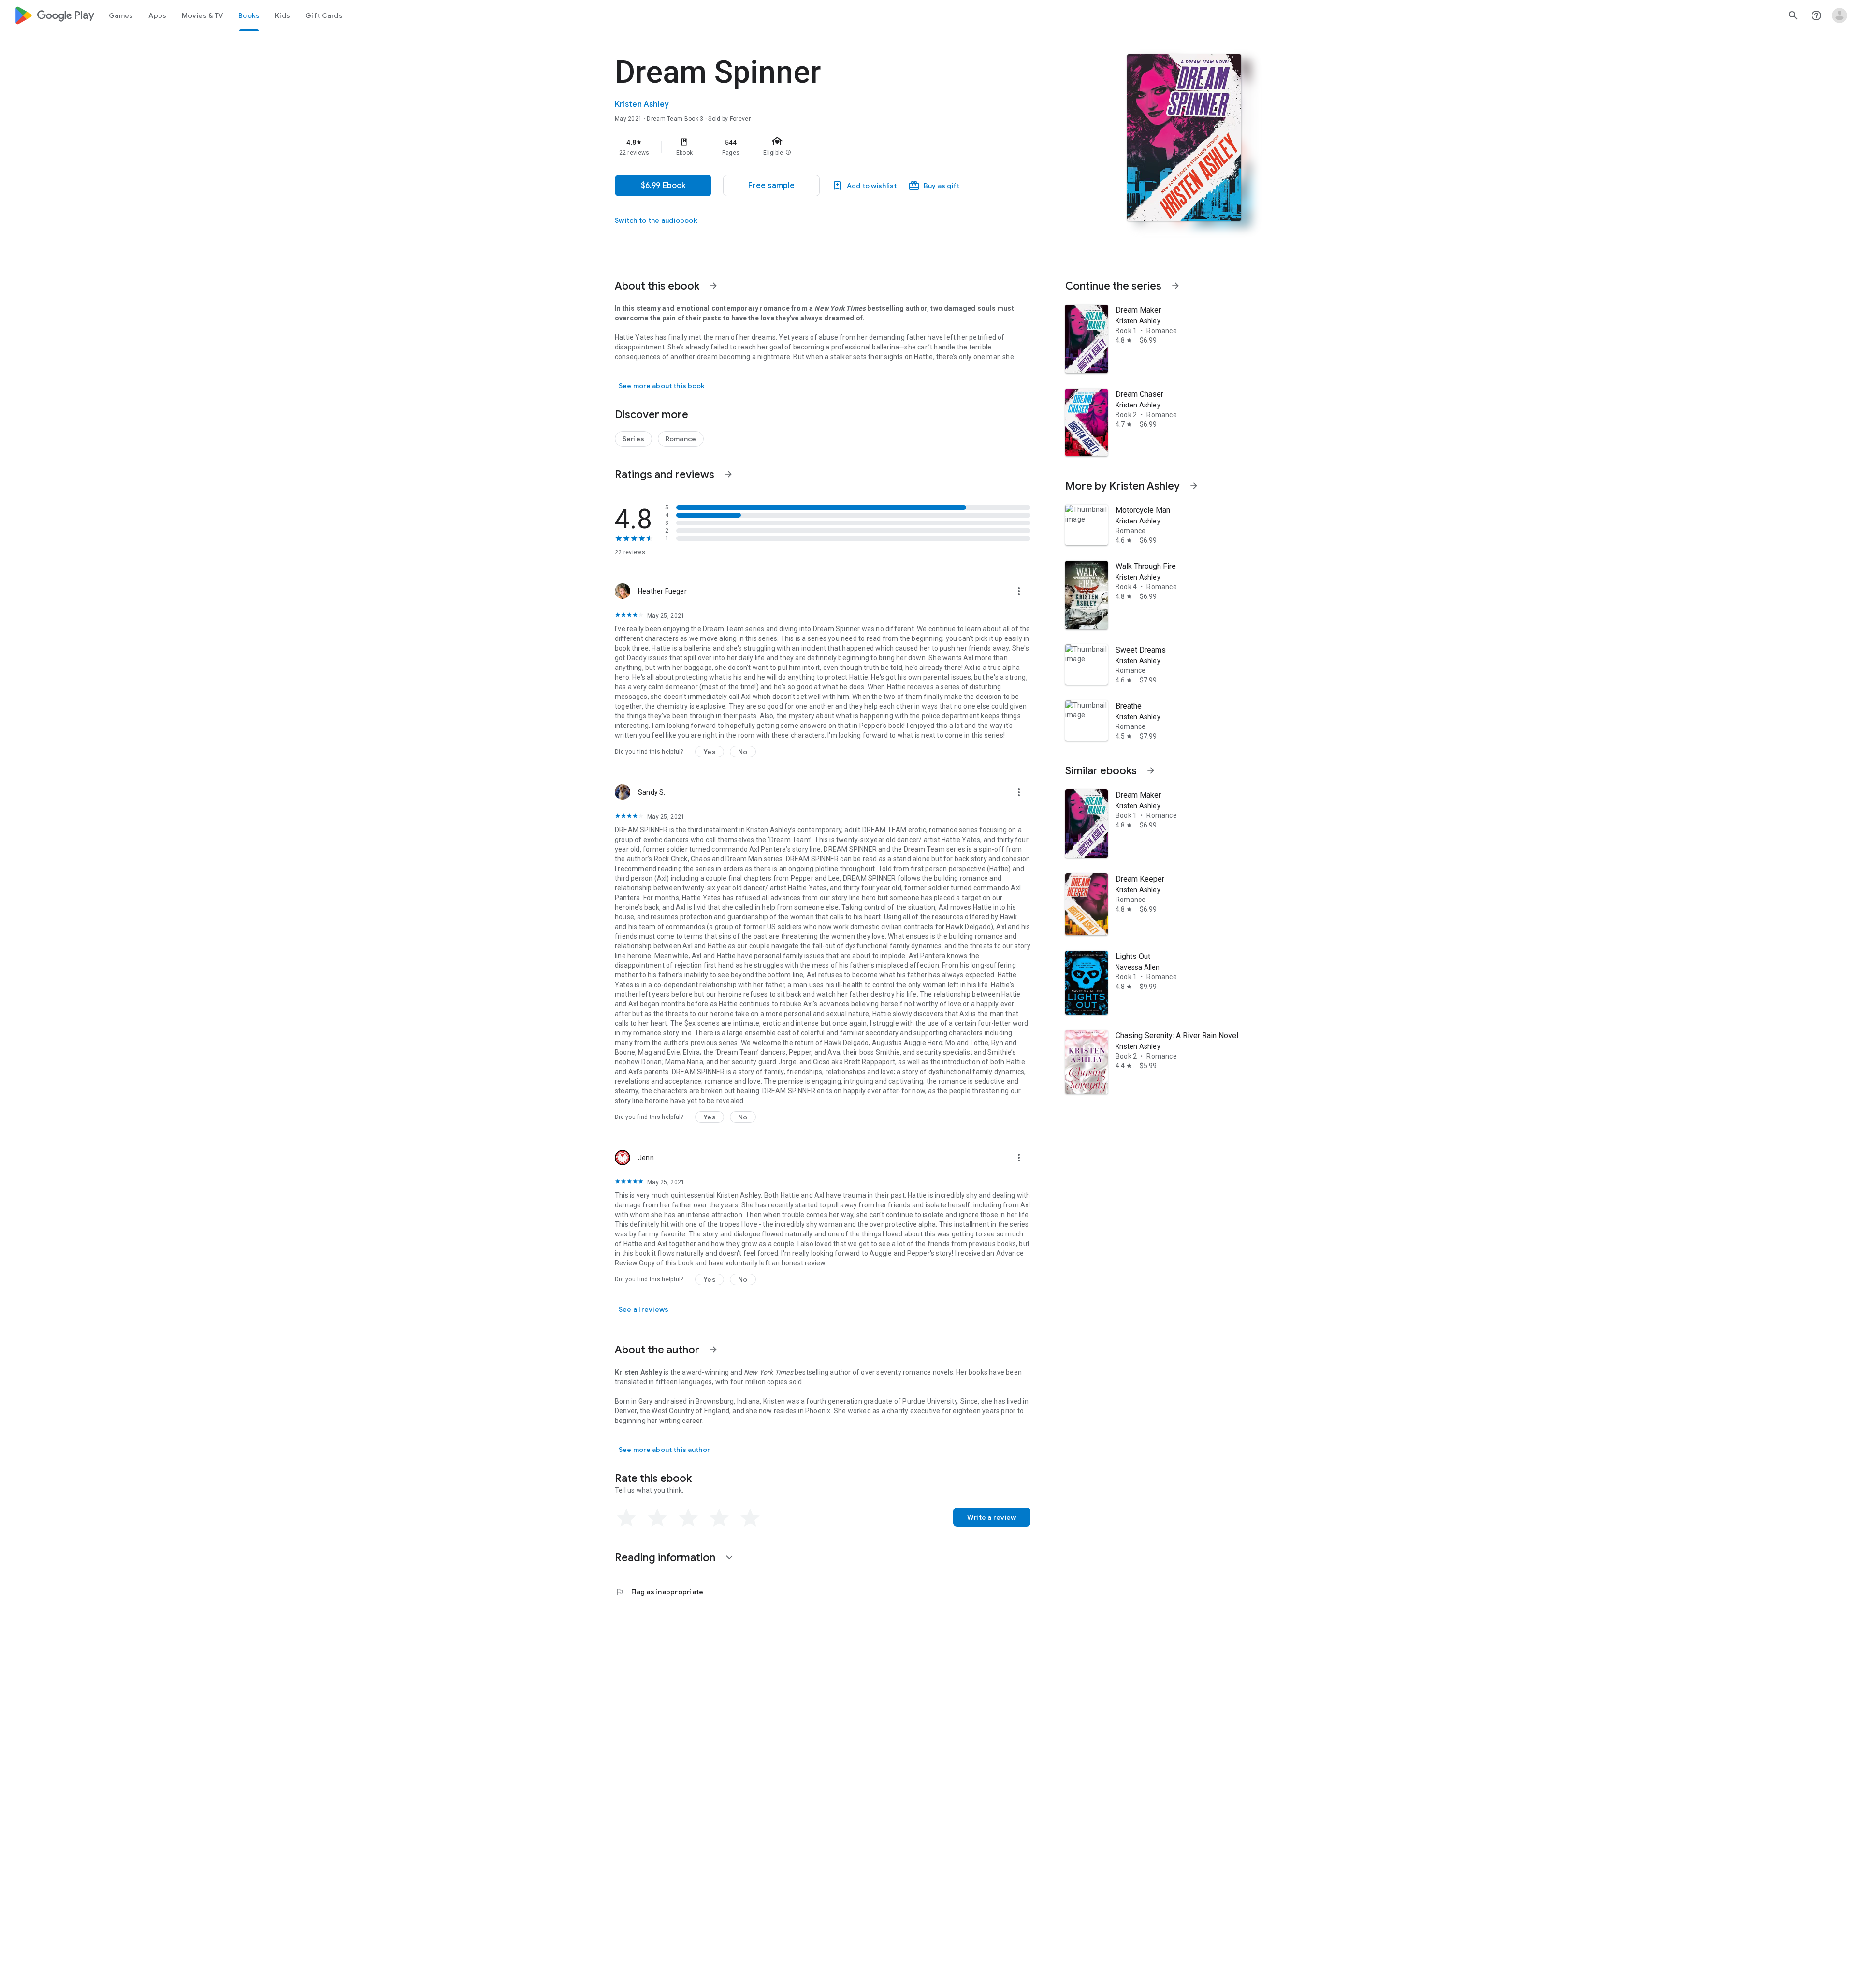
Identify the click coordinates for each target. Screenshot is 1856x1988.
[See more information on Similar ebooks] (1151, 770)
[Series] (633, 439)
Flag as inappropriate (659, 1592)
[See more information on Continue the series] (1175, 286)
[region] (808, 147)
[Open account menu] (1840, 15)
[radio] (626, 1518)
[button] (771, 186)
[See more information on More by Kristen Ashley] (1194, 486)
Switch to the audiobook (656, 220)
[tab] (121, 15)
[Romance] (681, 439)
